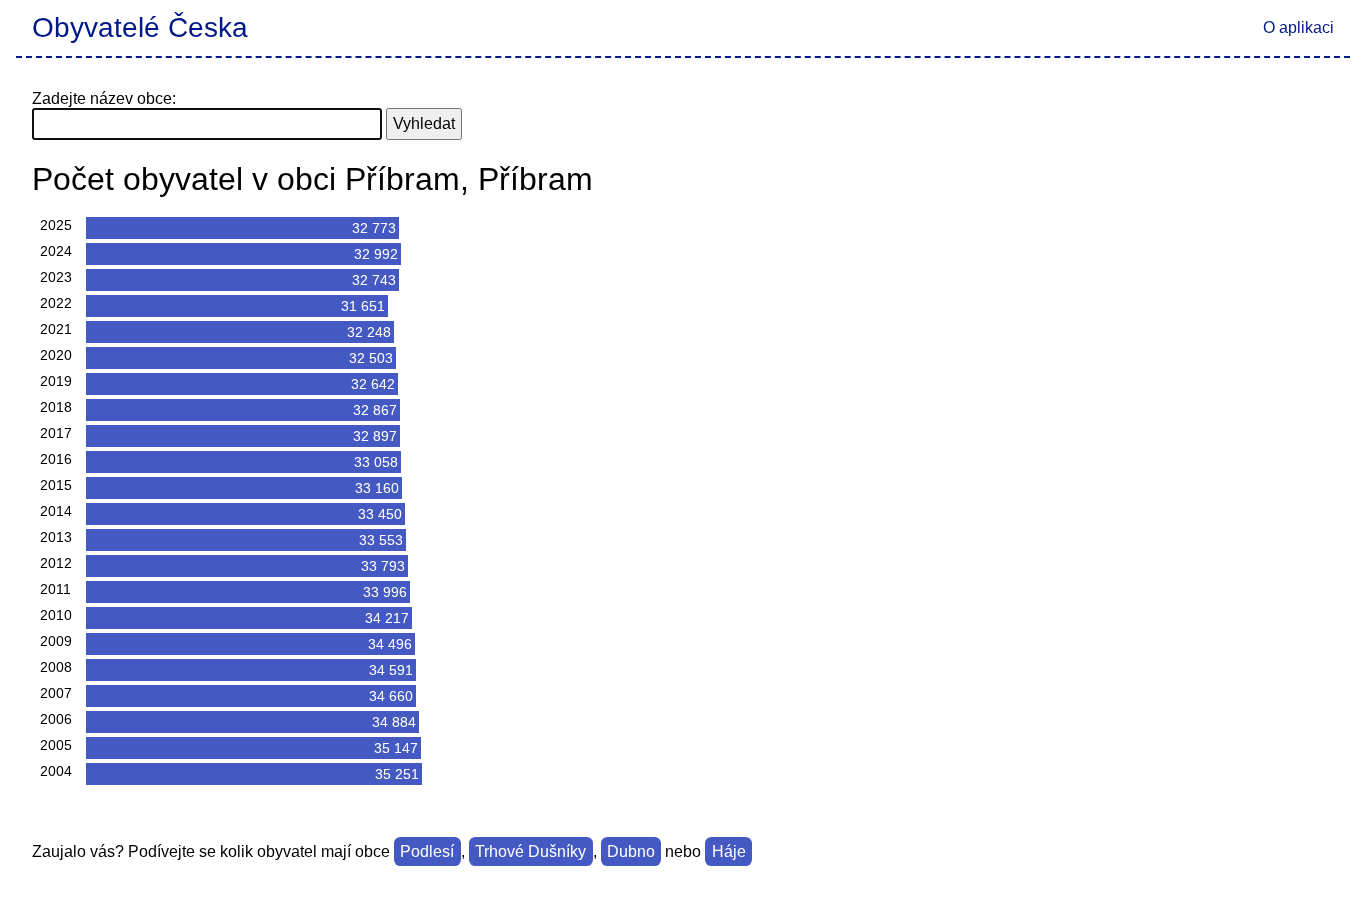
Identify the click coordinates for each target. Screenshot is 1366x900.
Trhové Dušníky (530, 851)
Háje (729, 851)
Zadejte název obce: (104, 98)
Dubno (631, 851)
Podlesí (427, 851)
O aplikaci (1298, 27)
